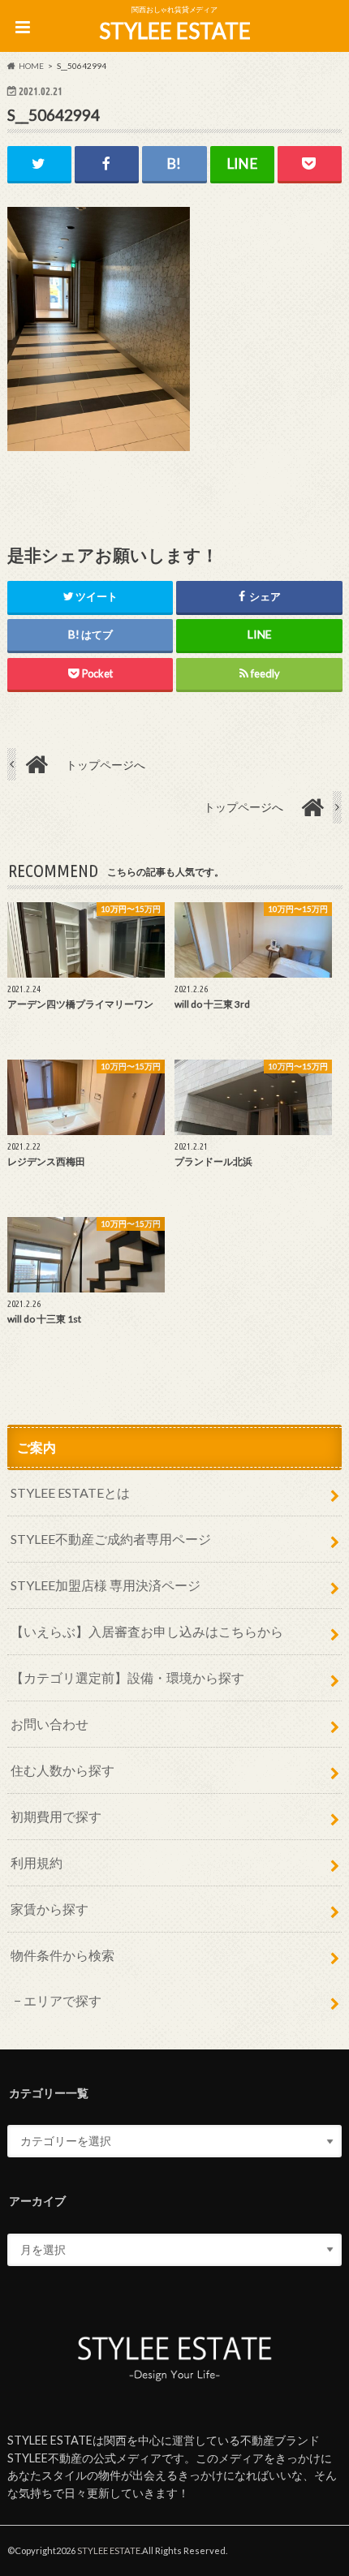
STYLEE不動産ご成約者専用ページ (111, 1539)
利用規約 (37, 1862)
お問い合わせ (50, 1724)
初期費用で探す (56, 1816)
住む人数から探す (62, 1770)
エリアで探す (62, 2000)
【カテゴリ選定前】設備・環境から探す (127, 1677)
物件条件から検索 (62, 1955)
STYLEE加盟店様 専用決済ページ (106, 1585)
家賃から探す (50, 1909)
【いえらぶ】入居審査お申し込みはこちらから (147, 1631)
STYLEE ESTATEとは (70, 1492)
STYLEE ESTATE (175, 31)
